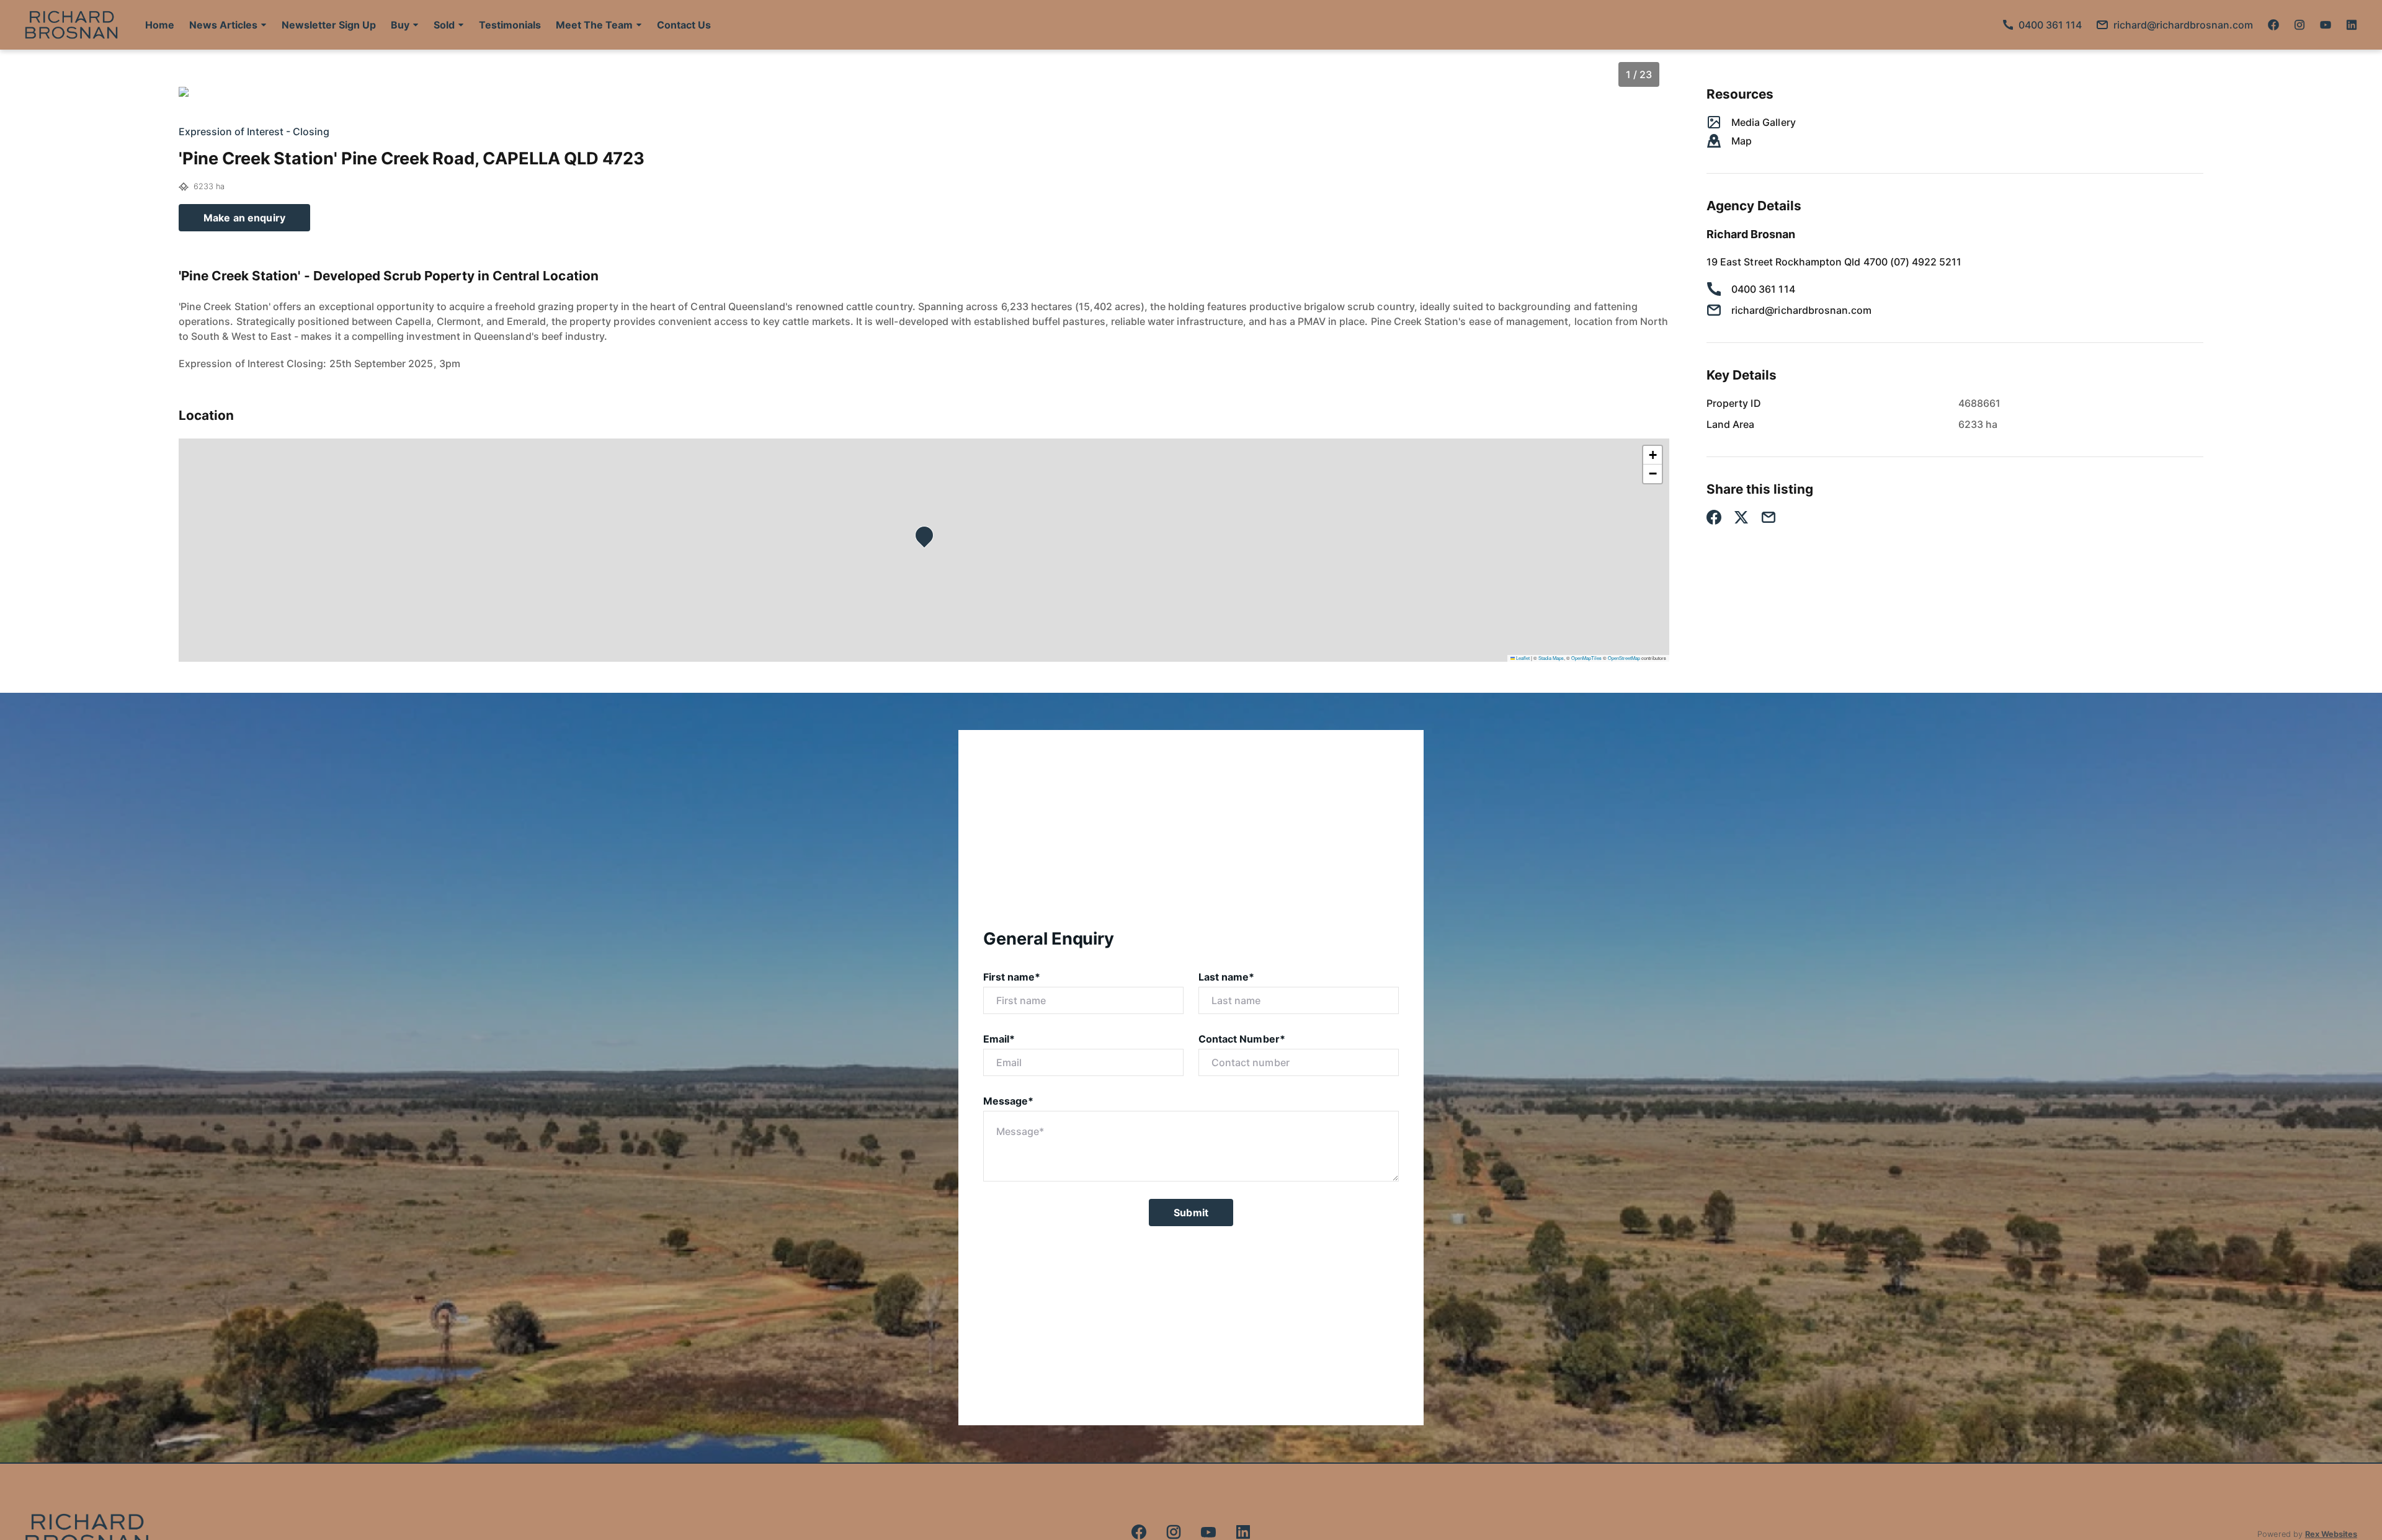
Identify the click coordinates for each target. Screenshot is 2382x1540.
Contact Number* (1242, 1039)
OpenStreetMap (1624, 658)
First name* (1012, 977)
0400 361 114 (1763, 289)
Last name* (1227, 977)
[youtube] (2326, 25)
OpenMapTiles (1586, 658)
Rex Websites (2331, 1534)
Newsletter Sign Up (329, 25)
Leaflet (1522, 658)
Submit (1191, 1213)
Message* (1008, 1101)
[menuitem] (160, 25)
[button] (228, 25)
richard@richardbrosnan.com (1801, 310)
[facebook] (2273, 25)
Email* (999, 1039)
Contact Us (684, 25)
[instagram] (2299, 25)
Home (160, 25)
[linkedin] (2352, 25)
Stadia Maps (1551, 658)
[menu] (424, 25)
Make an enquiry (244, 218)
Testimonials (510, 25)
